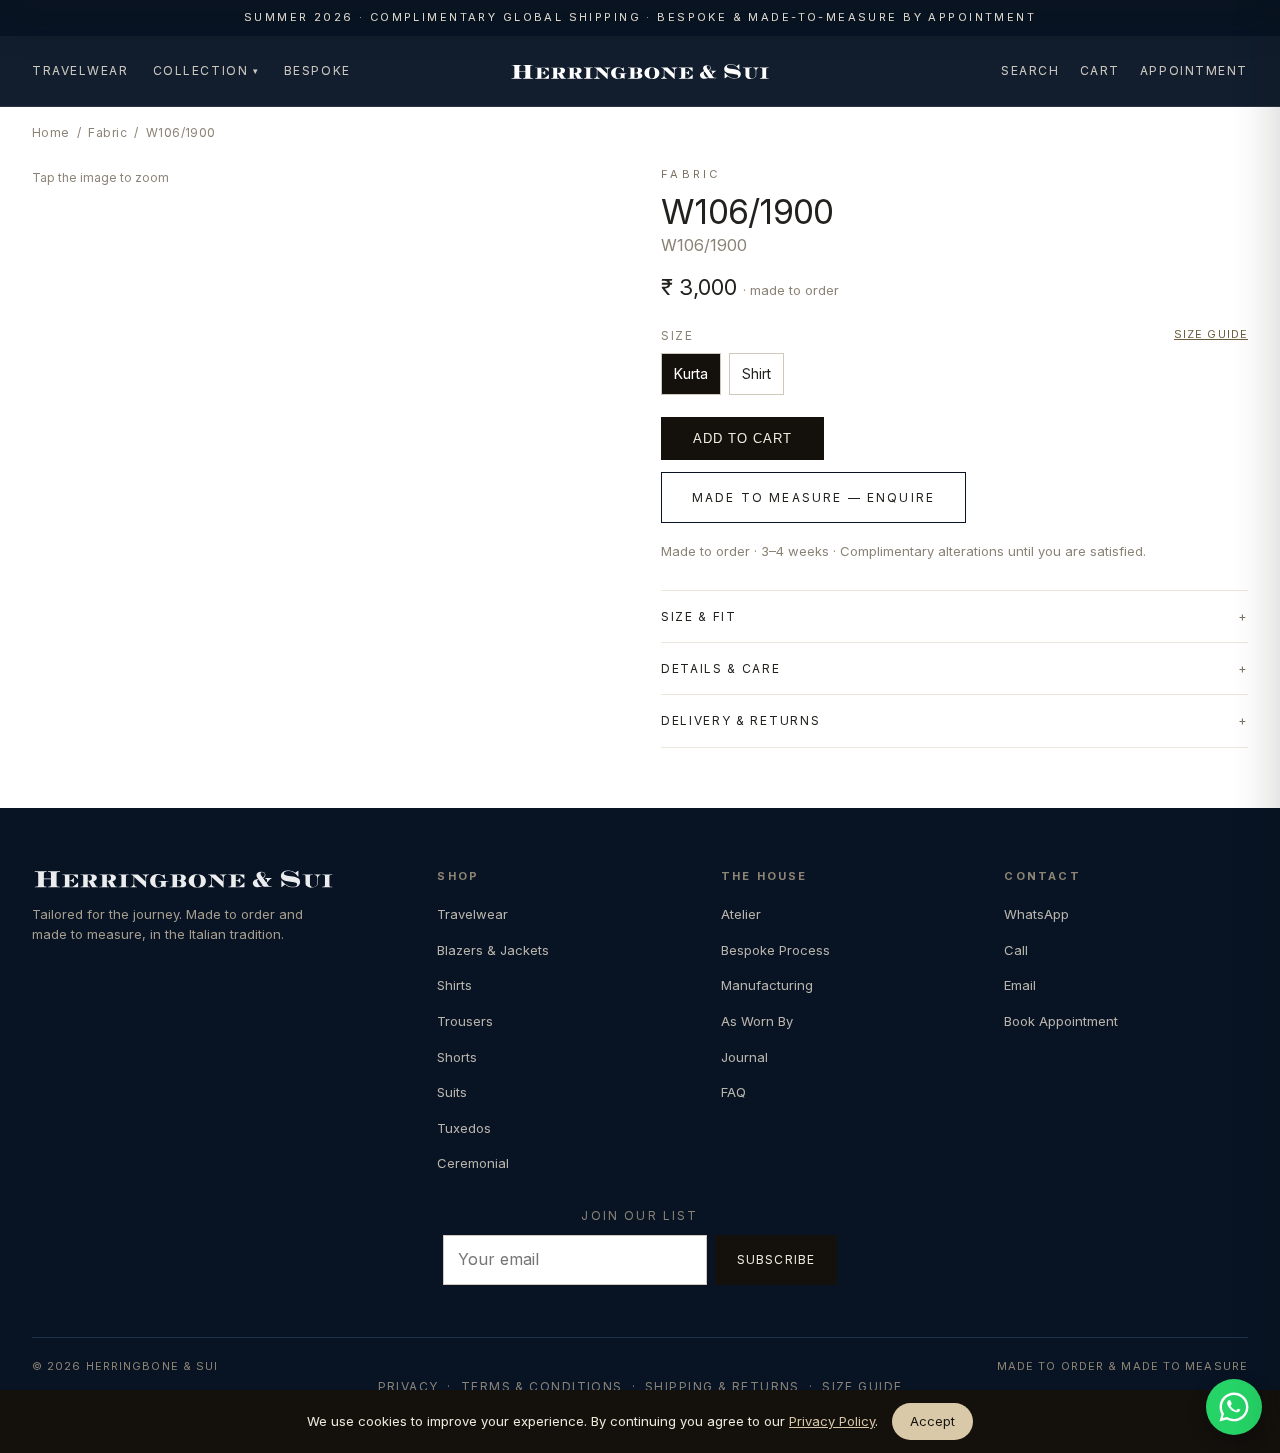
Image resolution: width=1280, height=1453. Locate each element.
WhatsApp (1036, 914)
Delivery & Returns (740, 720)
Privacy (408, 1386)
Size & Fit (699, 616)
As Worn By (757, 1021)
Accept (932, 1421)
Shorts (457, 1057)
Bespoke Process (775, 950)
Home (51, 132)
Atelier (741, 914)
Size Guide (862, 1386)
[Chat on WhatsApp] (1234, 1407)
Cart (1100, 70)
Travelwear (80, 70)
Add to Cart (742, 438)
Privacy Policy (832, 1421)
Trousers (465, 1021)
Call (1016, 950)
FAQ (733, 1092)
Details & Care (721, 668)
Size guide (1211, 334)
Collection (206, 70)
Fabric (107, 132)
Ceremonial (473, 1163)
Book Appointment (1061, 1021)
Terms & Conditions (542, 1386)
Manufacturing (767, 985)
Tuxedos (464, 1128)
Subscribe (776, 1259)
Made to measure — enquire (813, 497)
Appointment (1194, 70)
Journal (744, 1057)
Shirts (454, 985)
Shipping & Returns (722, 1386)
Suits (452, 1092)
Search (1030, 70)
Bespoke (317, 70)
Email (1020, 985)
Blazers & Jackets (493, 950)
